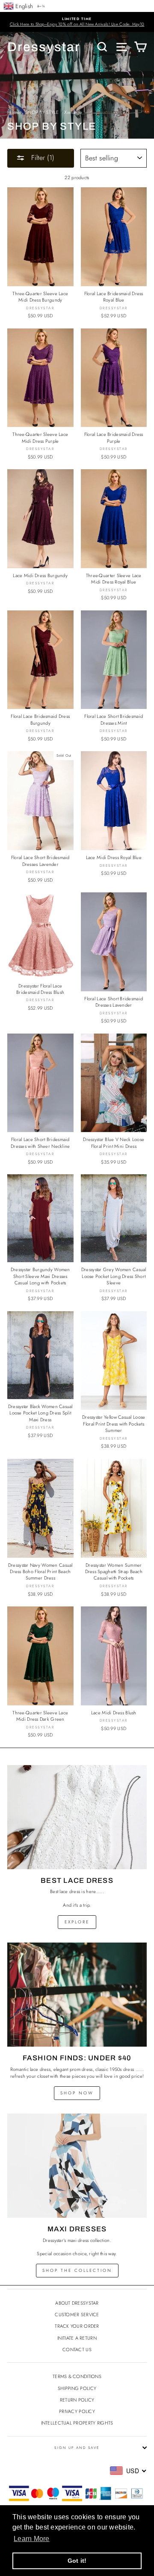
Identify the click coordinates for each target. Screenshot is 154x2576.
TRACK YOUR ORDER (77, 2326)
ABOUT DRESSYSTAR (77, 2303)
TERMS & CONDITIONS (77, 2376)
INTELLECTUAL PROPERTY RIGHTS (77, 2423)
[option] (77, 22)
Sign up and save (77, 2448)
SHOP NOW (77, 2093)
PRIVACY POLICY (77, 2411)
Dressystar (44, 47)
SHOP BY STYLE (42, 112)
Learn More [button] (32, 2539)
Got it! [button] (77, 2561)
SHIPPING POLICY (77, 2388)
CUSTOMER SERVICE (77, 2315)
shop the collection (77, 2270)
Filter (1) (42, 158)
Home (13, 112)
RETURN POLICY (77, 2400)
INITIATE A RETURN (77, 2338)
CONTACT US (77, 2349)
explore (77, 1922)
